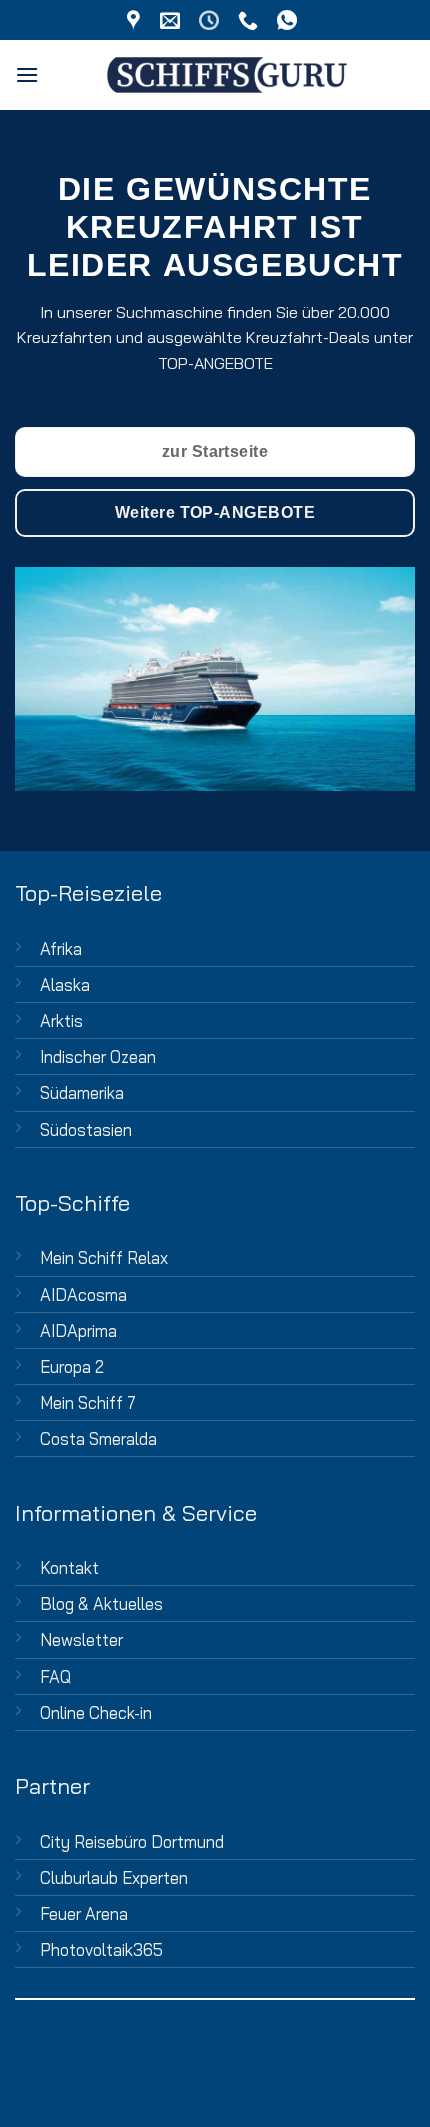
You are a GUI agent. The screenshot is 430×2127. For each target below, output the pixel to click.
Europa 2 (72, 1366)
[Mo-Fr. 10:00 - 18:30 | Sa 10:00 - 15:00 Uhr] (211, 20)
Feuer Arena (84, 1913)
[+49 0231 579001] (250, 20)
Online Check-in (96, 1712)
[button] (27, 74)
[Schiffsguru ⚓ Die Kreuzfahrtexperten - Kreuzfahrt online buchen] (227, 74)
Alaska (65, 984)
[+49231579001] (289, 20)
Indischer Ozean (98, 1056)
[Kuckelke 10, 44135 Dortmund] (136, 20)
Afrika (61, 948)
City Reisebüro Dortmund (132, 1841)
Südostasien (86, 1129)
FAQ (55, 1676)
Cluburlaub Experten (114, 1877)
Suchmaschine (169, 312)
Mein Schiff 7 (88, 1402)
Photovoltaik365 (101, 1949)
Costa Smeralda (98, 1438)
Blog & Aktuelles (101, 1603)
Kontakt (69, 1567)
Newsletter (81, 1639)
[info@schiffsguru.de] (172, 20)
